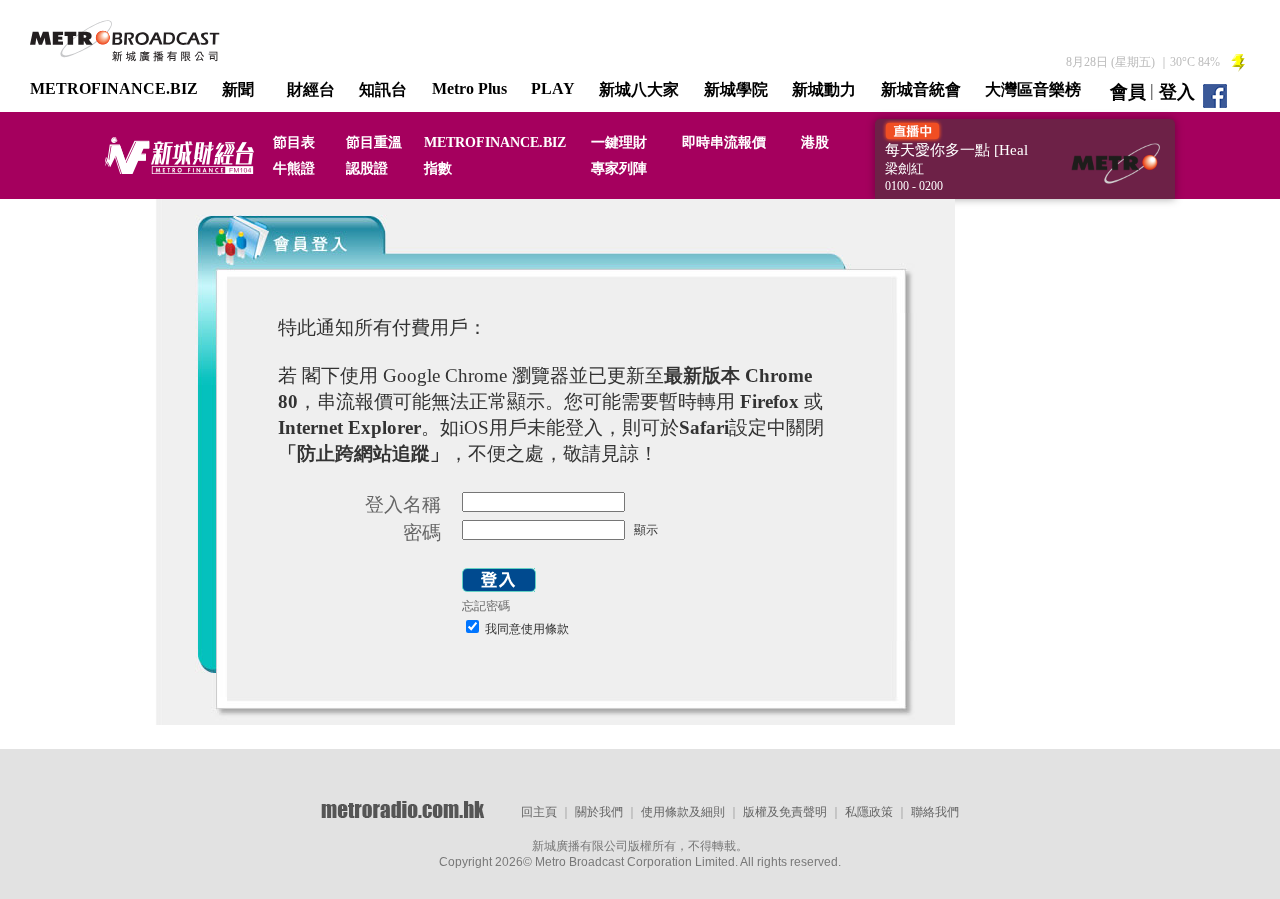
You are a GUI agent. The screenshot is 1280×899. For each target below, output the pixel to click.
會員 (1128, 92)
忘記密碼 (486, 606)
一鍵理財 (619, 142)
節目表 (294, 142)
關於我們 (599, 812)
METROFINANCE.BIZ (114, 88)
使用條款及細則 (683, 812)
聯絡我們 (935, 812)
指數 (438, 168)
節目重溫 (374, 142)
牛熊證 (294, 168)
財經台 (311, 89)
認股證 (367, 168)
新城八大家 (639, 89)
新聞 (238, 89)
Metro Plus (469, 88)
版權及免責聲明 (785, 812)
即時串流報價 (724, 142)
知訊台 (383, 89)
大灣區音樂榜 (1033, 89)
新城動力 (824, 89)
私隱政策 (869, 812)
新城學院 (736, 89)
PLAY (553, 88)
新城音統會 (921, 89)
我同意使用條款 (525, 629)
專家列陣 (619, 168)
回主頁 (539, 812)
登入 (1177, 92)
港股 (815, 142)
